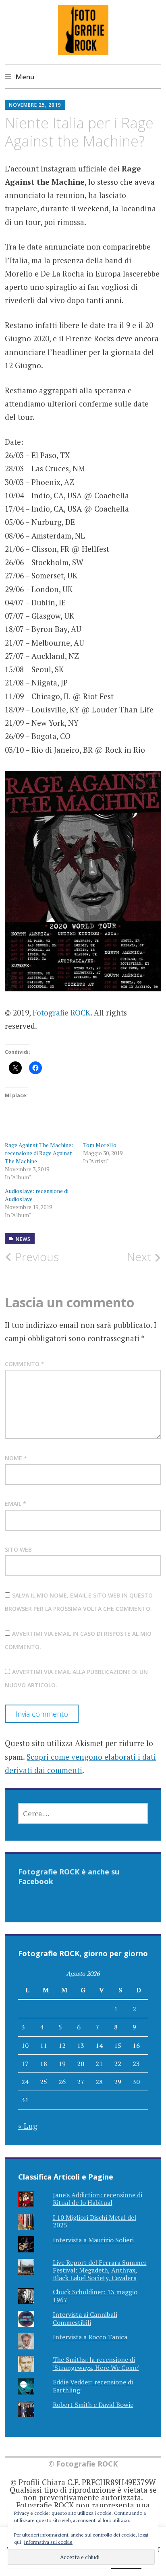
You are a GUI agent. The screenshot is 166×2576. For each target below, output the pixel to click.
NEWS (23, 1239)
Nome (16, 1458)
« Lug (28, 2126)
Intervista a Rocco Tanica (90, 2337)
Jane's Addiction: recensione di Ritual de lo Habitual (98, 2199)
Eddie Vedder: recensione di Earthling (93, 2386)
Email (16, 1504)
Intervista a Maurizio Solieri (93, 2240)
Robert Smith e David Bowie (93, 2405)
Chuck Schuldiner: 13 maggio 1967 (95, 2296)
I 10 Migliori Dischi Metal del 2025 (94, 2221)
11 (44, 2046)
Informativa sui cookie (48, 2542)
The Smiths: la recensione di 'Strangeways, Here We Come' (96, 2363)
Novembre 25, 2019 (35, 105)
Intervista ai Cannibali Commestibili (85, 2318)
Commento (25, 1364)
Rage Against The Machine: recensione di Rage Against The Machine (39, 1153)
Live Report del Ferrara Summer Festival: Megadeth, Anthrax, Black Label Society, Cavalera (100, 2270)
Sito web (18, 1549)
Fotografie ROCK (61, 1012)
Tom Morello (100, 1145)
